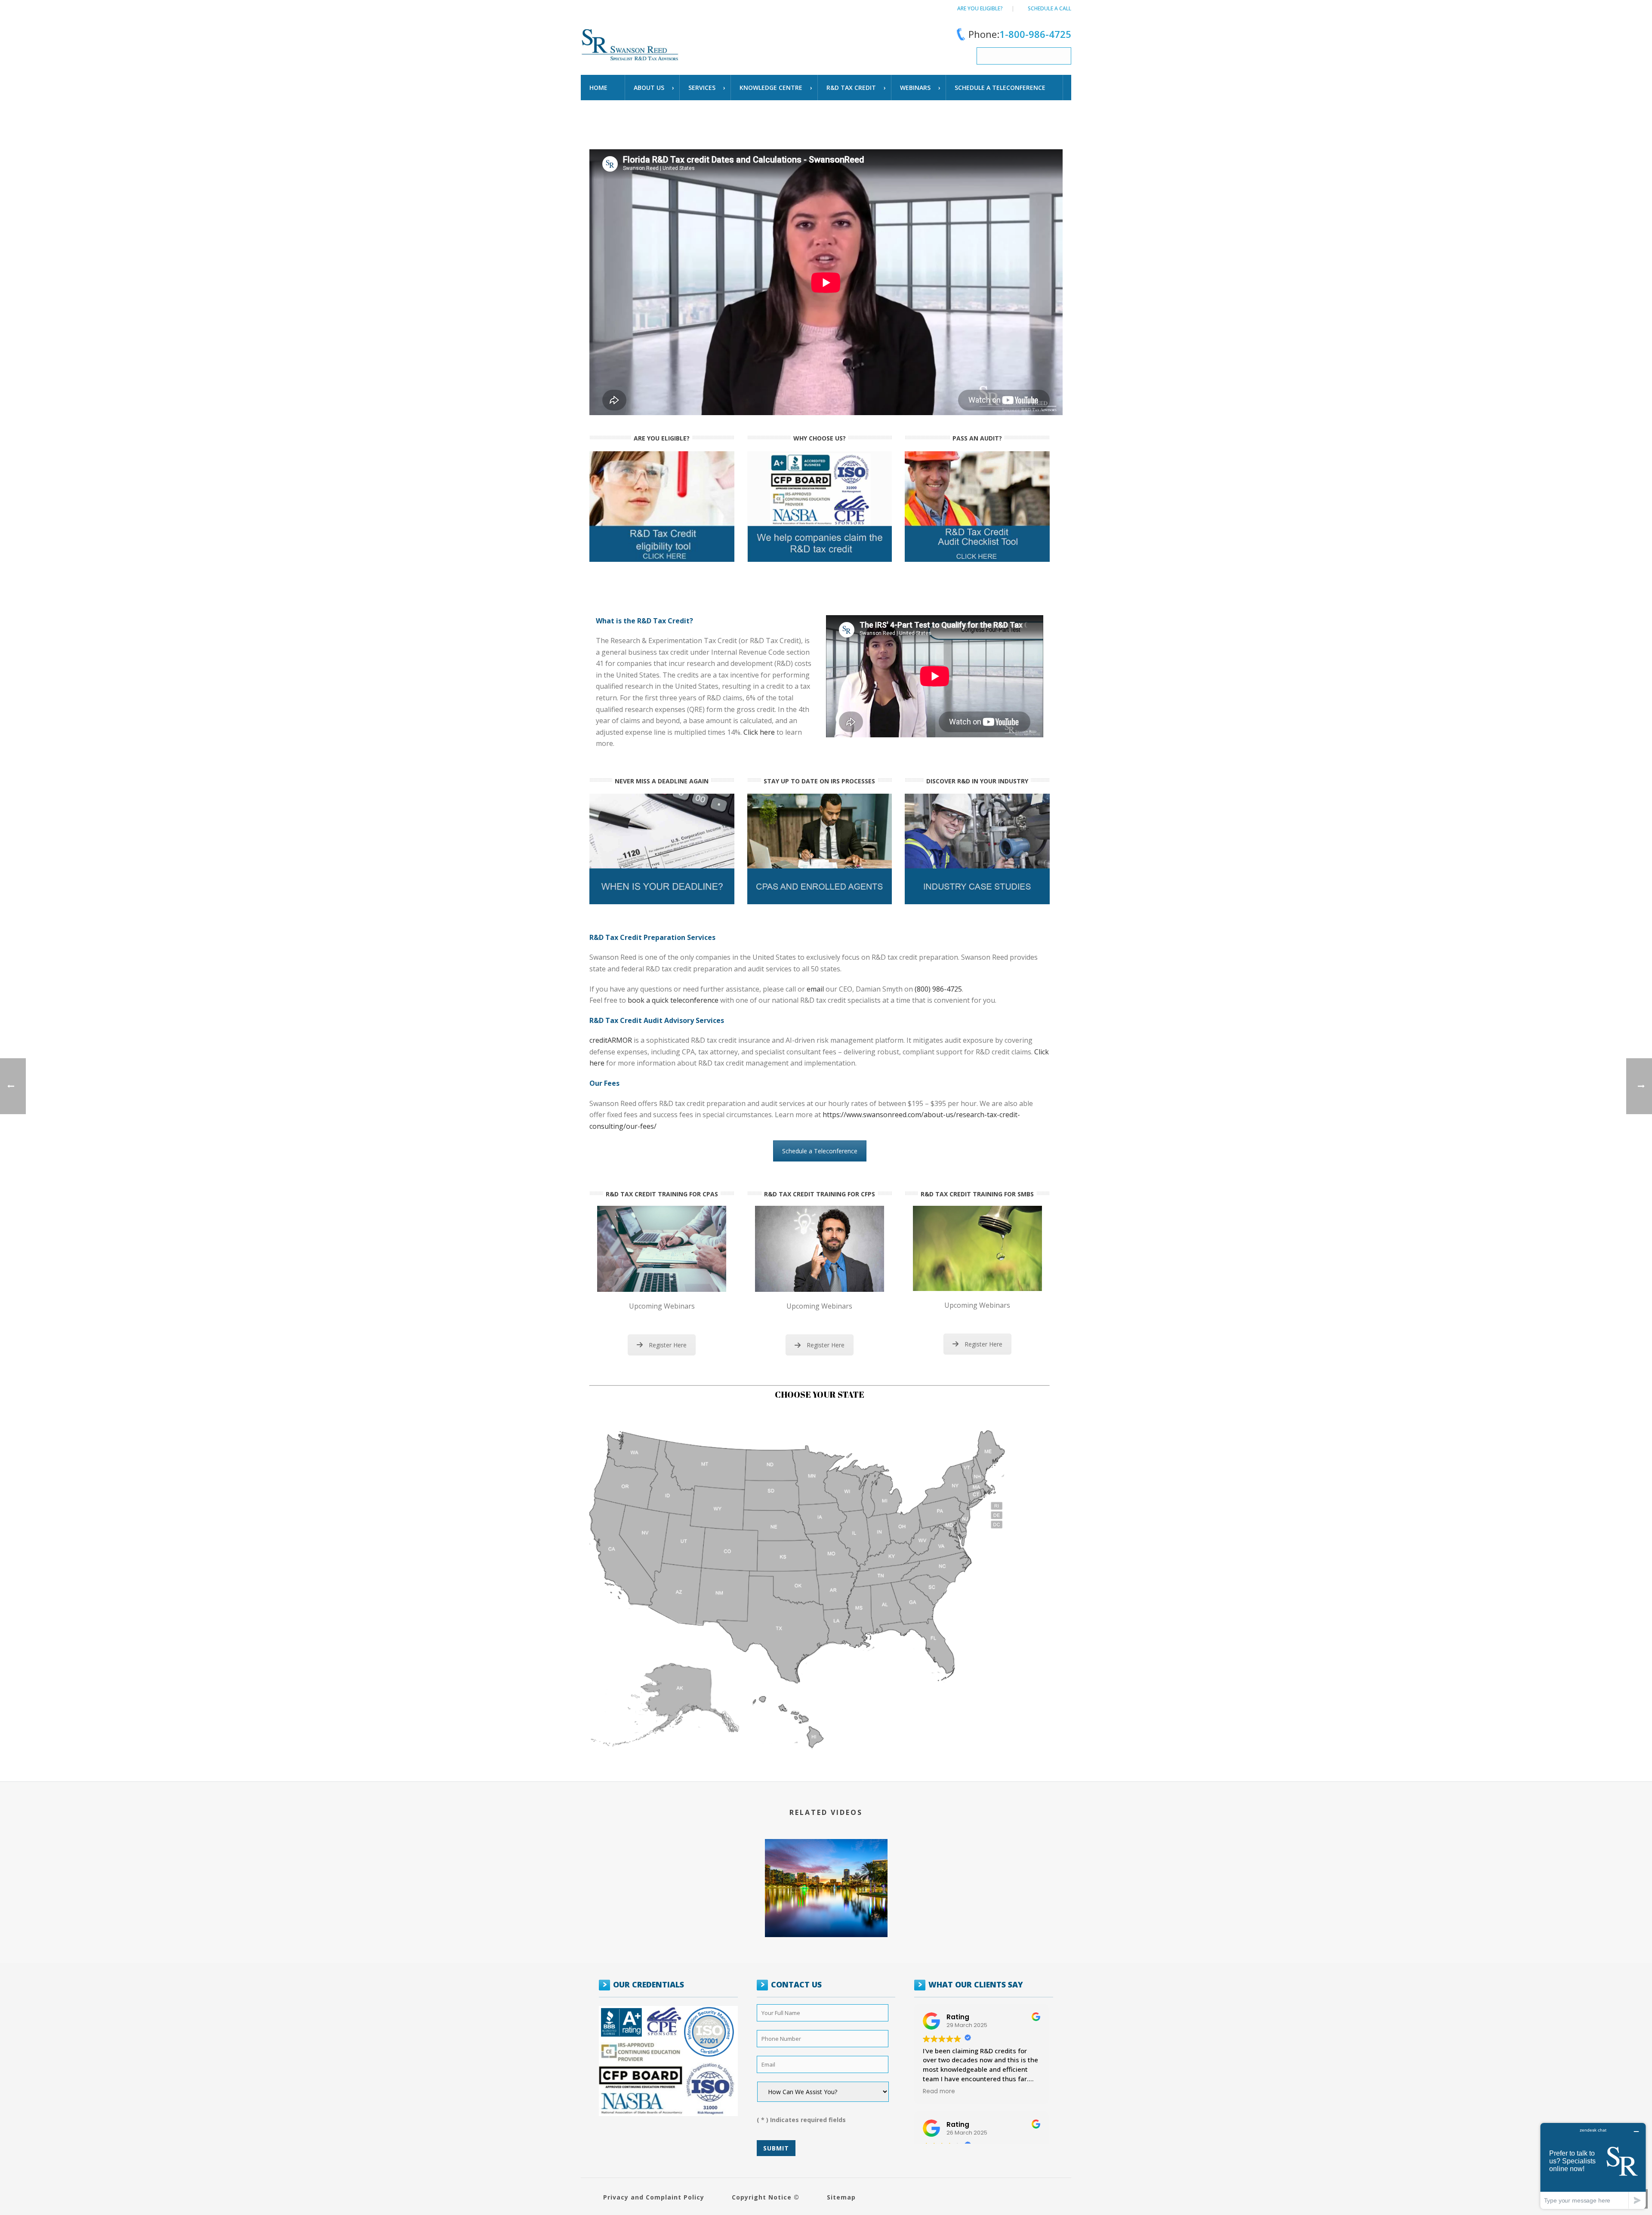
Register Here (668, 1345)
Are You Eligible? (980, 8)
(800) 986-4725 (938, 989)
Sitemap (841, 2197)
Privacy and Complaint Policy (654, 2197)
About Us (649, 88)
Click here (759, 732)
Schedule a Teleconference (820, 1151)
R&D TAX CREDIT (851, 88)
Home (598, 88)
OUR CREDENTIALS (649, 1984)
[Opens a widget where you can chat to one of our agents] (1593, 2166)
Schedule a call (1049, 8)
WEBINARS (915, 88)
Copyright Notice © (766, 2197)
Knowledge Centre (771, 88)
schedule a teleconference (1000, 88)
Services (702, 88)
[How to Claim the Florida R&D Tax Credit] (826, 1851)
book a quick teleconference (673, 1000)
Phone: (1020, 34)
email (815, 989)
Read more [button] (939, 2092)
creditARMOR (611, 1040)
